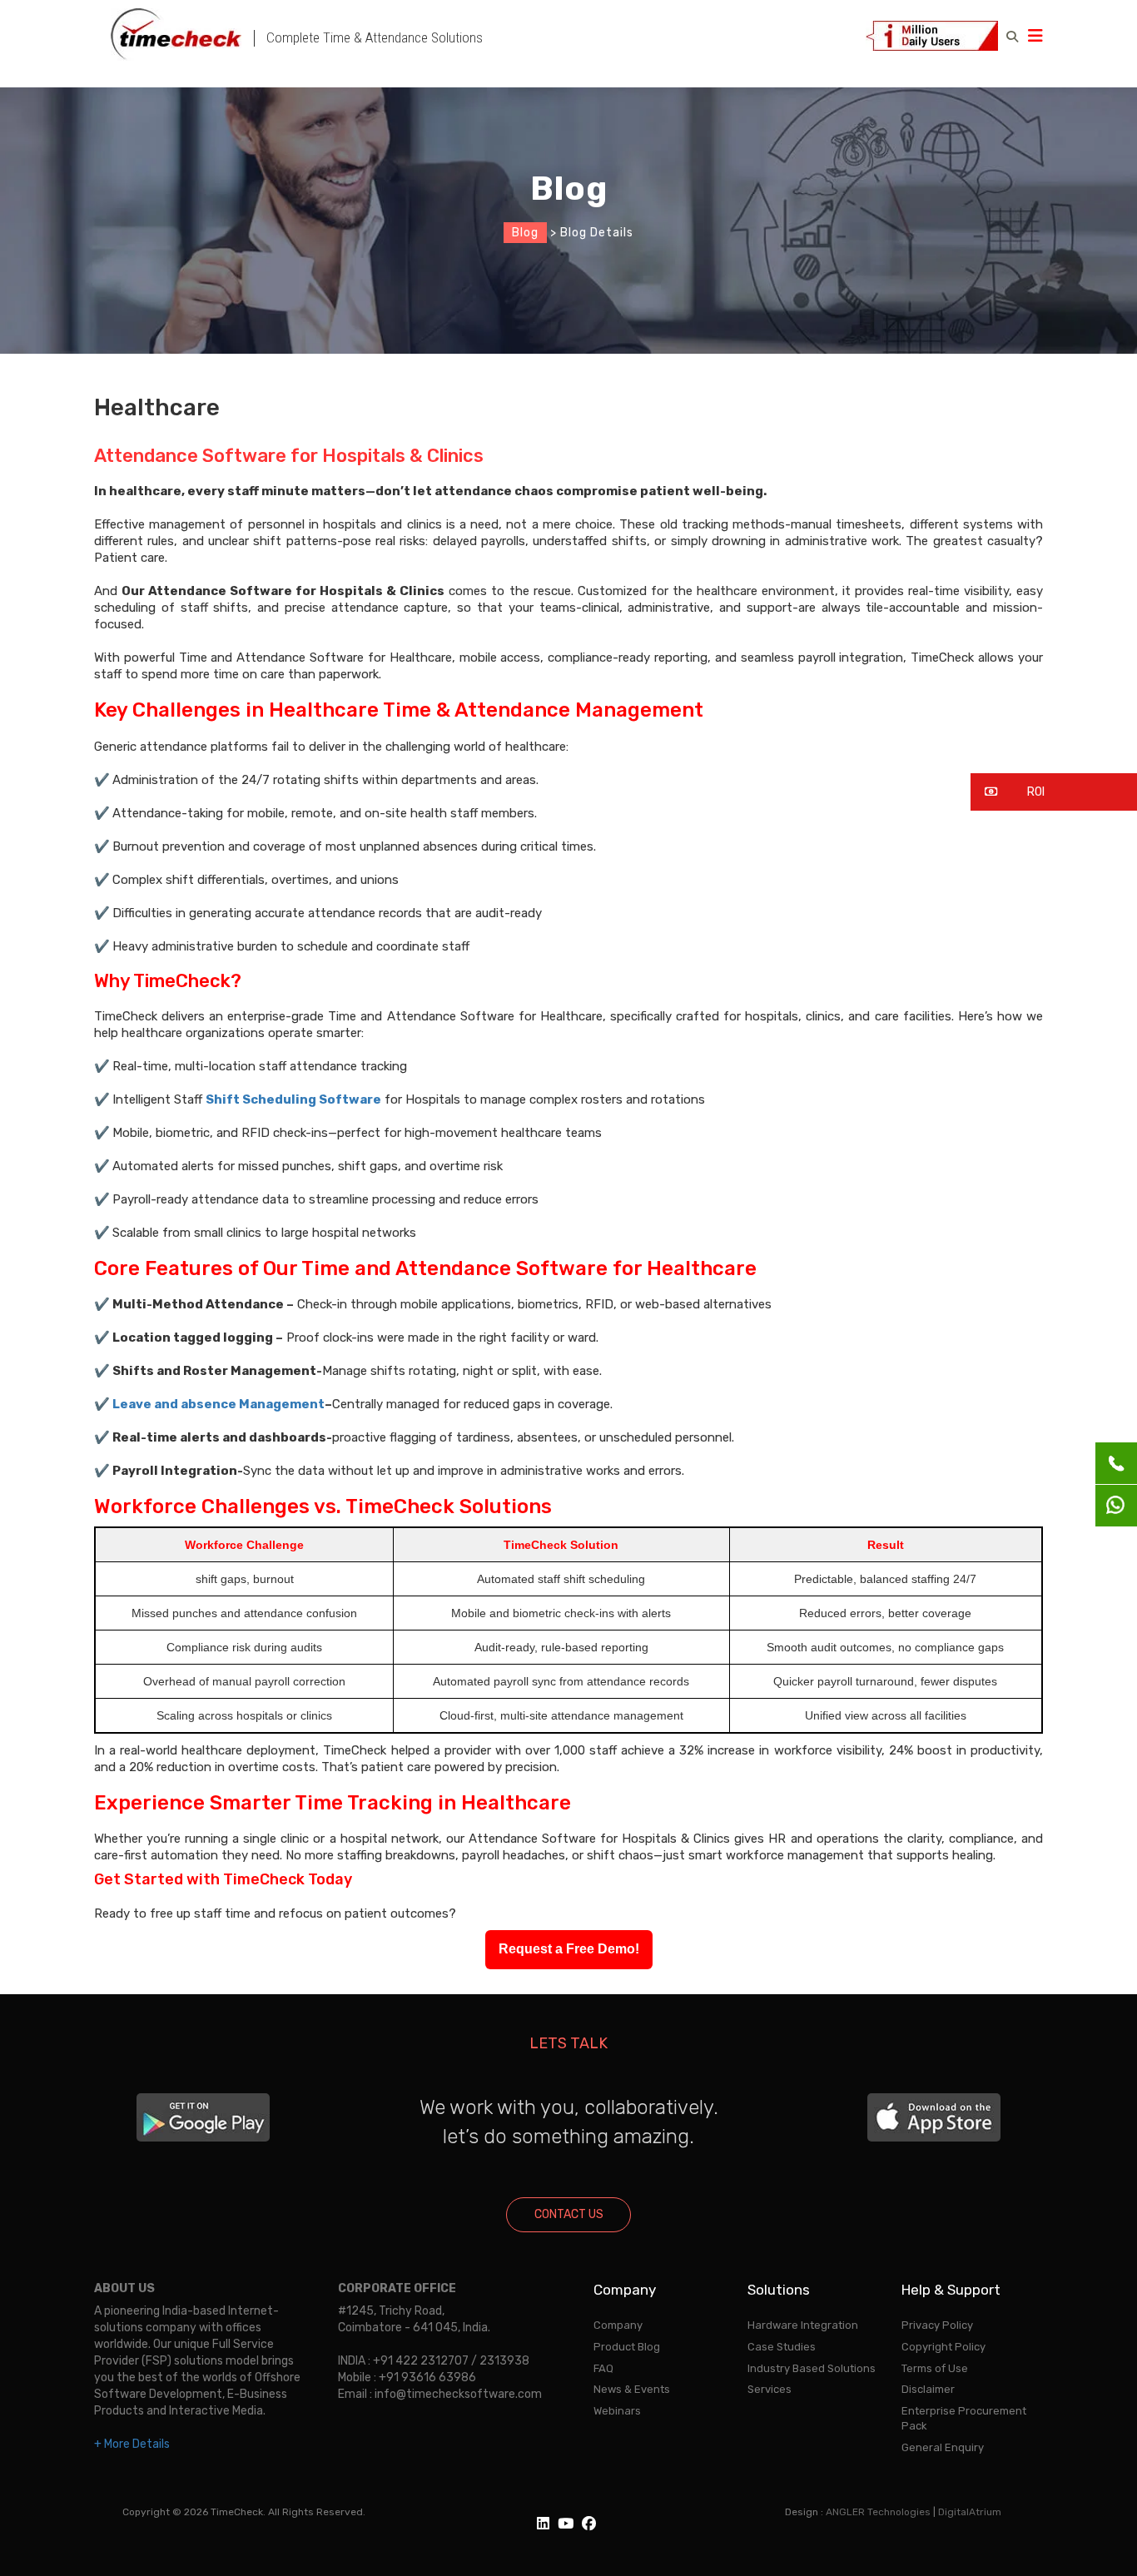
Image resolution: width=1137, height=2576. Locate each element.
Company (618, 2325)
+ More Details (132, 2444)
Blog (525, 233)
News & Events (632, 2389)
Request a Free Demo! (569, 1949)
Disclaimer (928, 2389)
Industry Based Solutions (812, 2368)
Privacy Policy (937, 2325)
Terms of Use (935, 2368)
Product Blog (627, 2347)
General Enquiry (943, 2447)
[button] (1054, 792)
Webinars (617, 2411)
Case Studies (782, 2347)
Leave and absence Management (218, 1404)
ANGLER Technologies (878, 2512)
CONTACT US (569, 2214)
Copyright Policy (943, 2347)
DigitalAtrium (970, 2512)
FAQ (603, 2368)
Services (770, 2389)
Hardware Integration (803, 2325)
